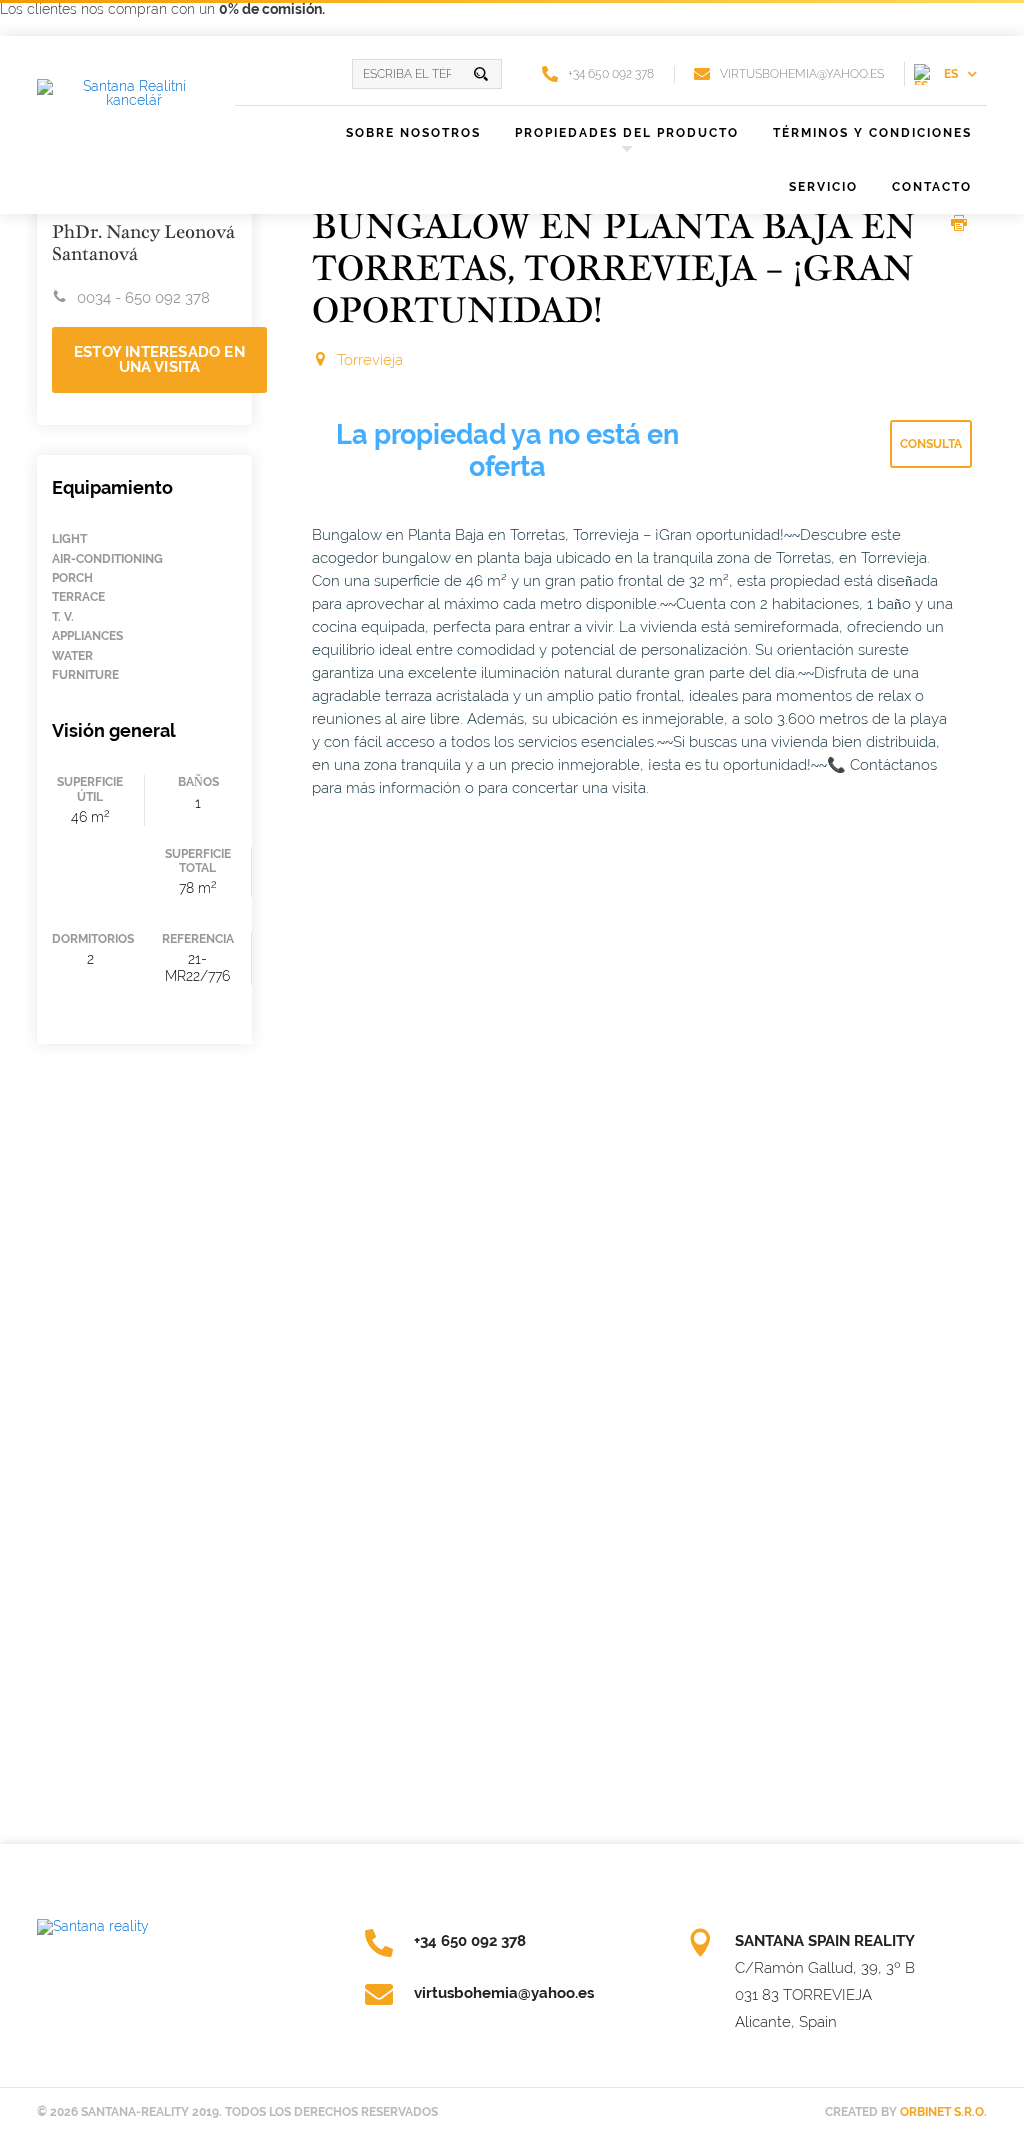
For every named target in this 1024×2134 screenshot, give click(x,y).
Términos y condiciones (872, 133)
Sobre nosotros (413, 133)
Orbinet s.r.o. (943, 2112)
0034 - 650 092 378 (143, 298)
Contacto (932, 187)
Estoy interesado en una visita (159, 359)
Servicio (823, 187)
